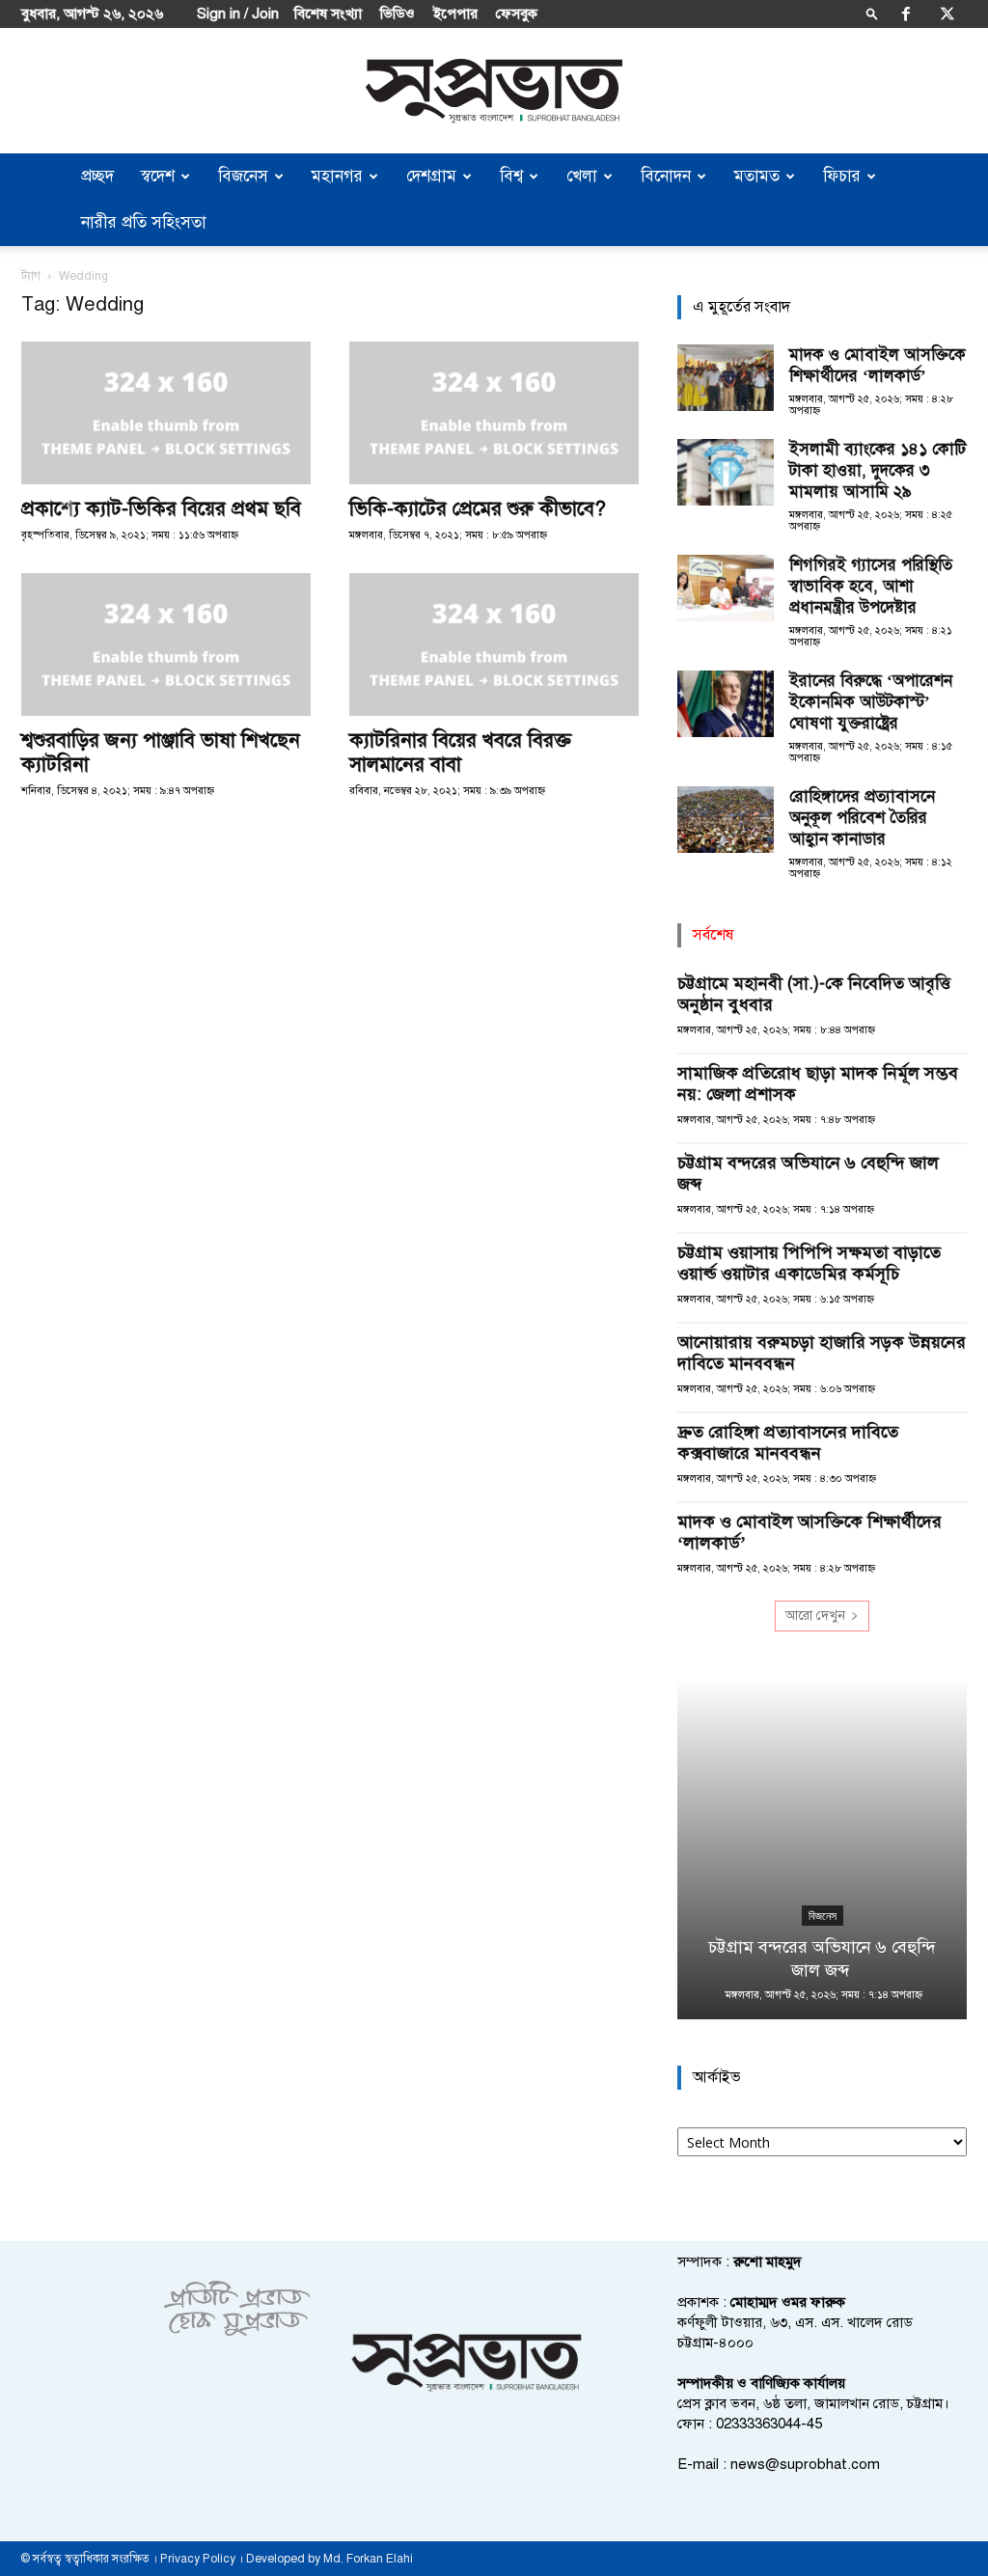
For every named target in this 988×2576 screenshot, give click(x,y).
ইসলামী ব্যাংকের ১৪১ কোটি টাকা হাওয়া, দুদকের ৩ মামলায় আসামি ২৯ (878, 470)
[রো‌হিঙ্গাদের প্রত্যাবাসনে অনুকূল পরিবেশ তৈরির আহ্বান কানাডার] (726, 820)
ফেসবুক (517, 14)
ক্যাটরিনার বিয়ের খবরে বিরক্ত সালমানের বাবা (460, 752)
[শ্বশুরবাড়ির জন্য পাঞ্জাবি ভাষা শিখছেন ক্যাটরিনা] (166, 644)
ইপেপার (455, 14)
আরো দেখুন (815, 1616)
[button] (872, 13)
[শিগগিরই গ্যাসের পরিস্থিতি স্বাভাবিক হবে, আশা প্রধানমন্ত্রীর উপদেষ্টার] (726, 588)
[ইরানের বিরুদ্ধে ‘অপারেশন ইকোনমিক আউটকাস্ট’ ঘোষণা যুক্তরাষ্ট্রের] (726, 704)
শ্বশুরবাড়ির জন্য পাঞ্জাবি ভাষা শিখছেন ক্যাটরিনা (161, 752)
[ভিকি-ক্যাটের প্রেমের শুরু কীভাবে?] (494, 413)
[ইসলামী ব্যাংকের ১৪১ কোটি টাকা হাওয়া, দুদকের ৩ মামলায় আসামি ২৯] (726, 472)
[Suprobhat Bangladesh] (494, 91)
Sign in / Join (238, 14)
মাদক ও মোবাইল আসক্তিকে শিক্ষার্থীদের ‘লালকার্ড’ (878, 365)
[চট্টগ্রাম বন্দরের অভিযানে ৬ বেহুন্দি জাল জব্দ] (822, 1849)
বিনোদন (666, 176)
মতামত (757, 176)
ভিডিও (398, 14)
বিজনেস (243, 176)
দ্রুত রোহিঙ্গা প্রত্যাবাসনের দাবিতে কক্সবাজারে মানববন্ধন (788, 1442)
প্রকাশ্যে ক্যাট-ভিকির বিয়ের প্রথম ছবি (161, 508)
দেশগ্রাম (431, 176)
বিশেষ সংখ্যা (328, 14)
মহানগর (337, 176)
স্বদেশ (158, 176)
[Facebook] (906, 14)
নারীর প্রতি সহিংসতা (144, 222)
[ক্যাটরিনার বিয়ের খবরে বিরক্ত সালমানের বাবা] (494, 644)
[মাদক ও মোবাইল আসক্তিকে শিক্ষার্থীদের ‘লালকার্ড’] (726, 378)
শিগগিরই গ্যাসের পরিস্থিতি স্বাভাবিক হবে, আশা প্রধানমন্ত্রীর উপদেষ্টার (871, 586)
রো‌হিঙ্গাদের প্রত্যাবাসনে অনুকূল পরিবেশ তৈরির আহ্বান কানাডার (862, 818)
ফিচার (842, 176)
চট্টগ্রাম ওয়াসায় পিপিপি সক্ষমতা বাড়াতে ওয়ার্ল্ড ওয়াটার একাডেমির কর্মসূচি (809, 1263)
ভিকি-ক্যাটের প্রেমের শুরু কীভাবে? (478, 508)
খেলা (582, 176)
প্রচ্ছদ (97, 176)
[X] (947, 14)
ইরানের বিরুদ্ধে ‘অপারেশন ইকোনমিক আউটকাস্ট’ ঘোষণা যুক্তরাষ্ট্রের (871, 702)
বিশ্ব (511, 176)
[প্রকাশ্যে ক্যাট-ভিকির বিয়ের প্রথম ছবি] (166, 413)
